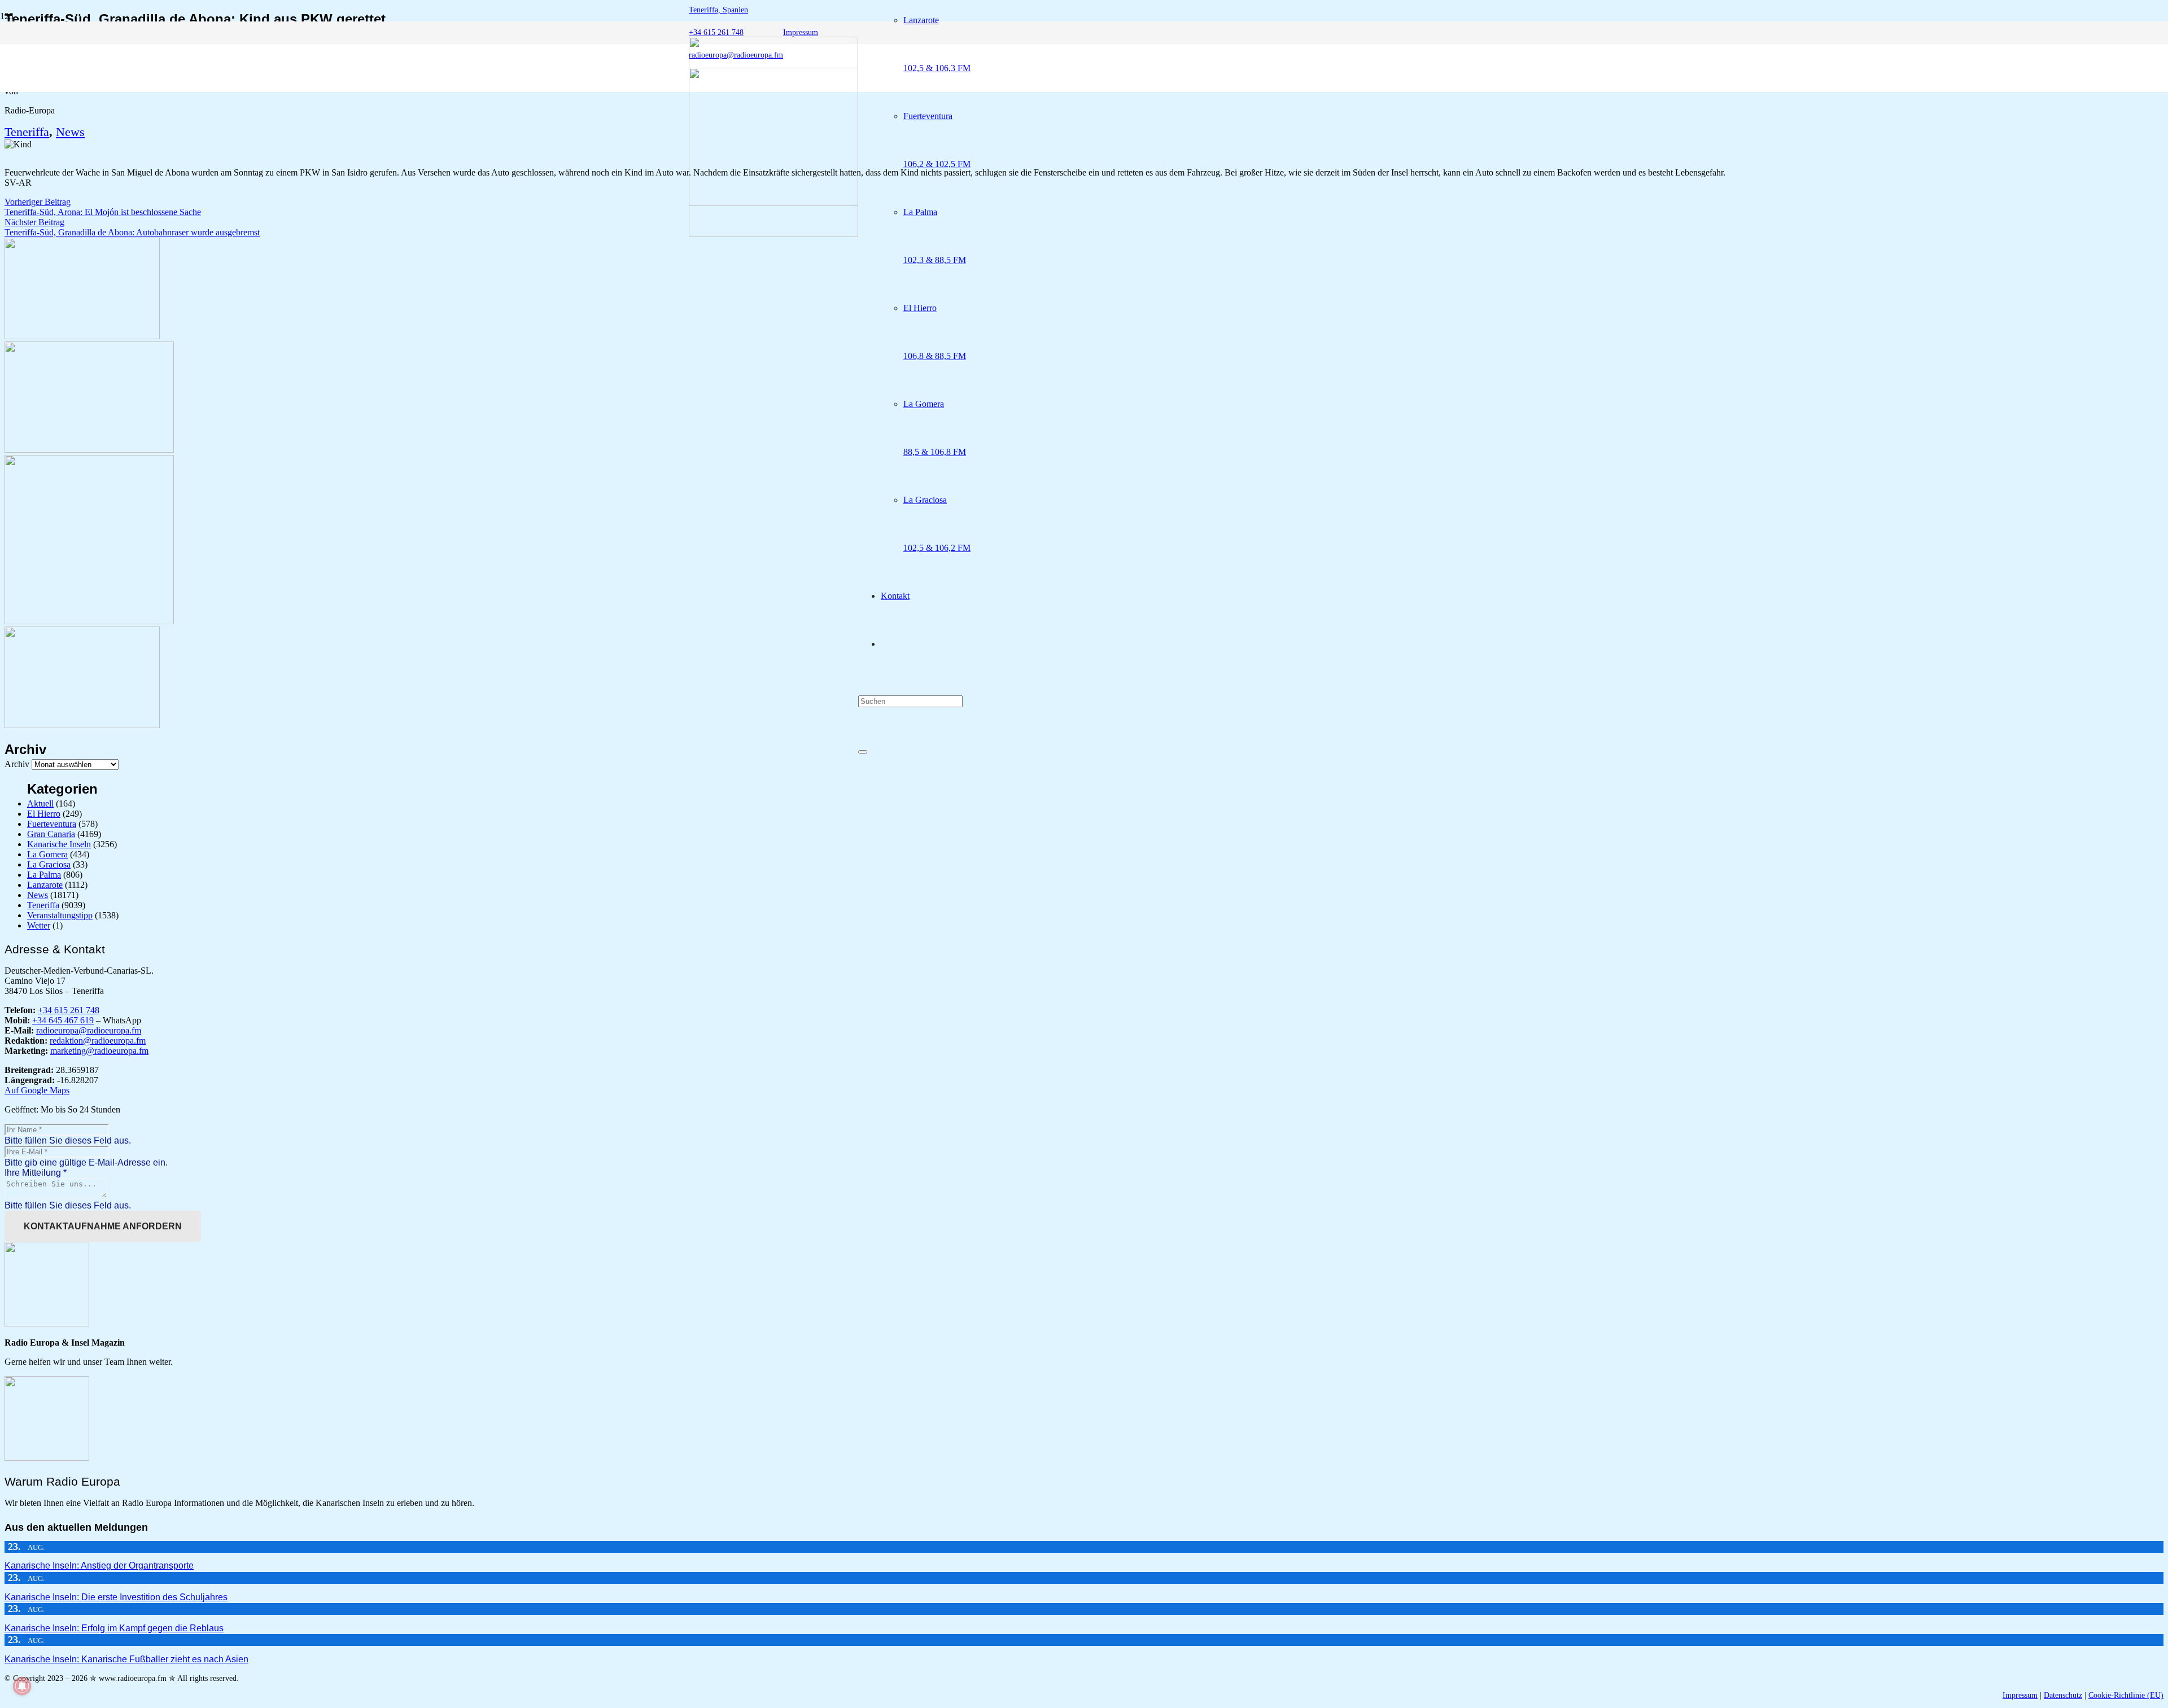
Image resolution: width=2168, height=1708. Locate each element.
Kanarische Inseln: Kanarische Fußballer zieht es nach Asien (126, 1659)
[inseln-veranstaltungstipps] (82, 725)
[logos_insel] (773, 234)
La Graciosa (49, 864)
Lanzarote (45, 885)
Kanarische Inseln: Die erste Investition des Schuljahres (116, 1597)
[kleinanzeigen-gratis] (89, 621)
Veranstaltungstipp (60, 915)
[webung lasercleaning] (89, 450)
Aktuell (40, 803)
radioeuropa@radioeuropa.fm (89, 1030)
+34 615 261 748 (69, 1010)
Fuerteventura (52, 824)
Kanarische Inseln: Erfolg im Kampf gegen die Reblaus (114, 1628)
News (70, 132)
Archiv (17, 764)
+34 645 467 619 (63, 1020)
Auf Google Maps (37, 1090)
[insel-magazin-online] (82, 336)
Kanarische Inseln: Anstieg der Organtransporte (99, 1565)
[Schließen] (863, 752)
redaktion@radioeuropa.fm (98, 1041)
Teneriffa (27, 132)
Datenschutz (2063, 1695)
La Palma (44, 875)
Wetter (39, 925)
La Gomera (47, 854)
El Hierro (44, 814)
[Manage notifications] (22, 1686)
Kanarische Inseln (59, 844)
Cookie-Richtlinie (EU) (2126, 1695)
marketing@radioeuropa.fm (99, 1051)
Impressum (2020, 1695)
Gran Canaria (51, 834)
